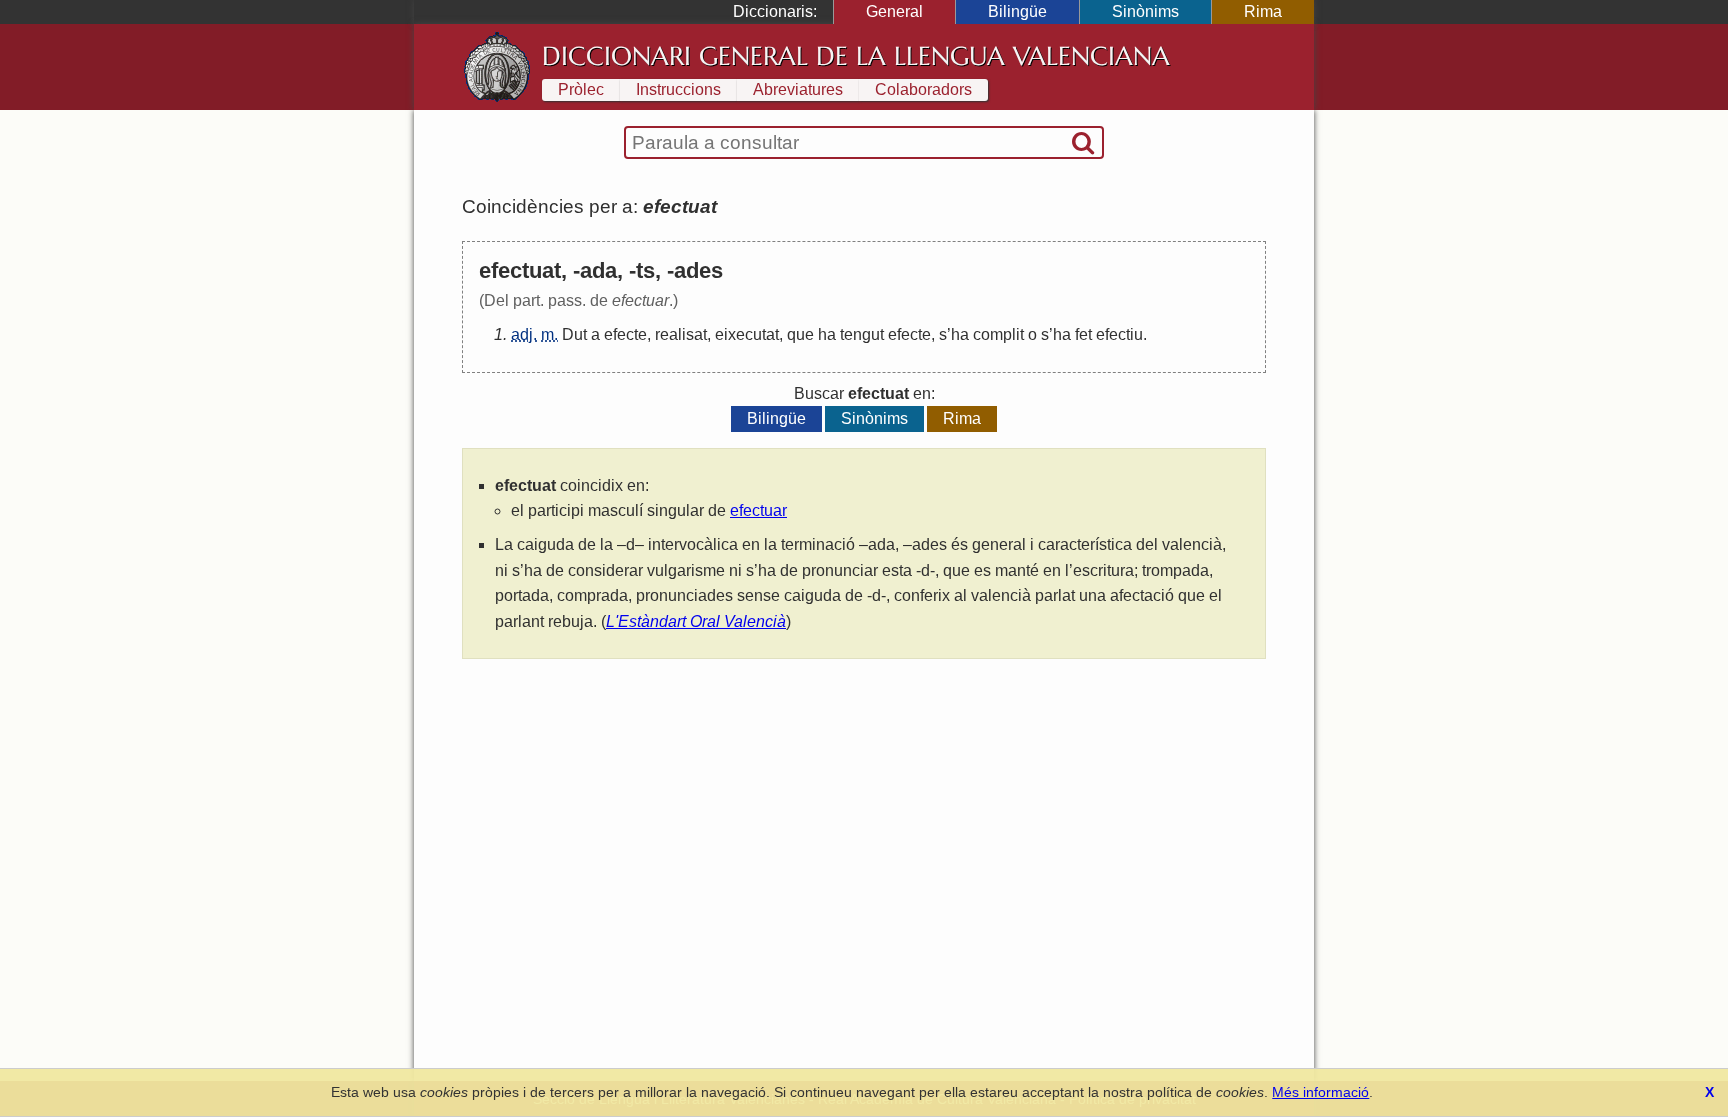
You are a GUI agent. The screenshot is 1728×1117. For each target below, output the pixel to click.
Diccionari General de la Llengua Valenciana (856, 56)
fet (1083, 334)
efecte (625, 334)
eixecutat (747, 334)
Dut (574, 334)
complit (998, 334)
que (800, 334)
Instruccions (678, 89)
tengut (862, 334)
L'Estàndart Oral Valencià (696, 621)
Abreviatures (798, 89)
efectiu (1119, 334)
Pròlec (581, 89)
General (894, 11)
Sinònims (1145, 11)
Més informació (1320, 1092)
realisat (681, 334)
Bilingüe (1017, 11)
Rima (1263, 11)
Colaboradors (923, 89)
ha (827, 334)
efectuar (758, 510)
